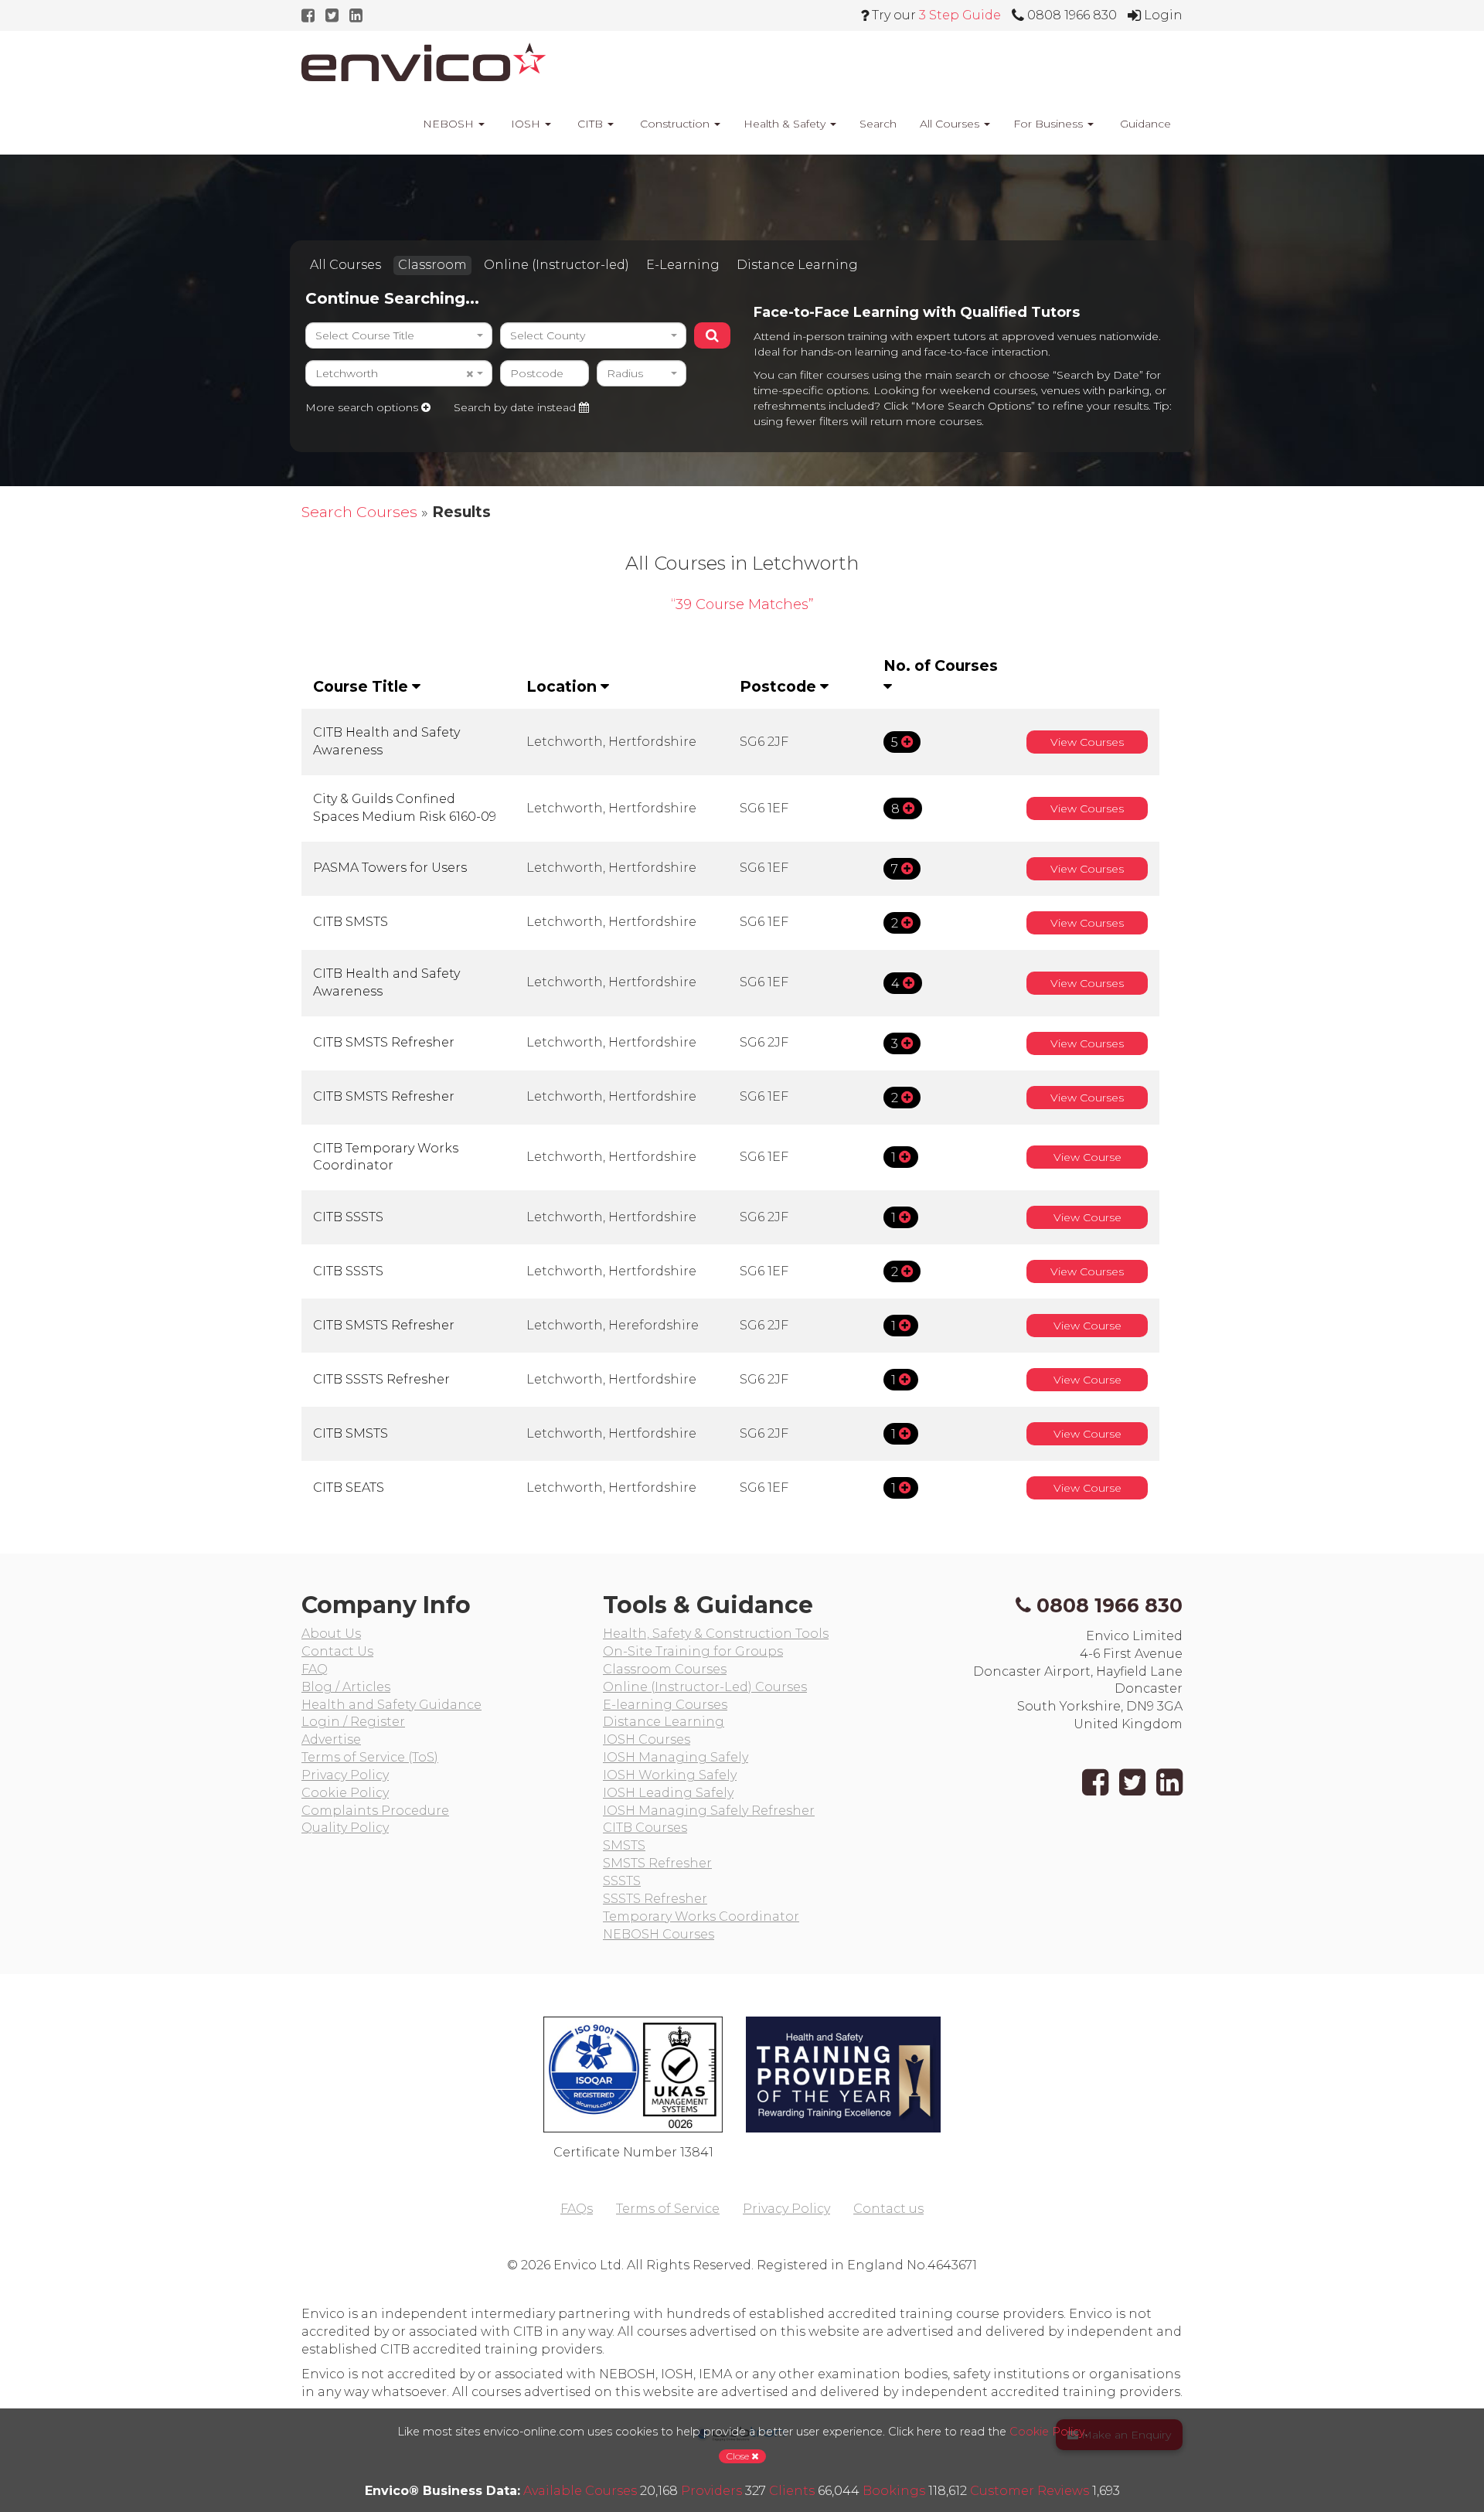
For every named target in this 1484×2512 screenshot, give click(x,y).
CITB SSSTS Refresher (381, 1379)
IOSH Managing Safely (676, 1757)
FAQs (577, 2209)
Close (739, 2456)
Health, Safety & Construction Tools (716, 1634)
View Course (1087, 1157)
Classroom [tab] (432, 265)
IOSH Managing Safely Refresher (709, 1811)
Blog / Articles (346, 1687)
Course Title (362, 686)
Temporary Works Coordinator (701, 1916)
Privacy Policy (345, 1775)
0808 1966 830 (1110, 1605)
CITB (590, 124)
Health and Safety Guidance (391, 1705)
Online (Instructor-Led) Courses (705, 1687)
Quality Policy (345, 1828)
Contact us (888, 2209)
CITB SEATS (349, 1487)
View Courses (1087, 742)
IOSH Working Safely (670, 1775)
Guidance (1144, 124)
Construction (675, 124)
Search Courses (359, 512)
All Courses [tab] (345, 265)
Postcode (780, 686)
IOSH (526, 124)
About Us (331, 1634)
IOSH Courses (647, 1739)
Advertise (331, 1739)
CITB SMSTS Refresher (384, 1042)
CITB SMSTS (351, 922)
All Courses (951, 124)
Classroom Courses (665, 1669)
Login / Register (353, 1722)
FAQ (315, 1669)
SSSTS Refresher (655, 1899)
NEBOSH (448, 124)
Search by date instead (516, 407)
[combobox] (399, 335)
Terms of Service (668, 2209)
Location (563, 686)
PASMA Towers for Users (390, 868)
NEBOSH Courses (659, 1934)
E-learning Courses (665, 1705)
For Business (1050, 124)
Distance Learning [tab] (797, 265)
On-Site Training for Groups (693, 1651)
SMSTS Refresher (657, 1863)
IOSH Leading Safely (668, 1793)
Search (878, 124)
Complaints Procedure (375, 1811)
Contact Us (337, 1651)
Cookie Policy (345, 1793)
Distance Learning (664, 1722)
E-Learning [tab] (683, 265)
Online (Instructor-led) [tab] (556, 265)
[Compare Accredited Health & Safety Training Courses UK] (424, 62)
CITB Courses (645, 1828)
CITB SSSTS (348, 1217)
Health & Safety (786, 124)
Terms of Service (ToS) (370, 1757)
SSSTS (622, 1881)
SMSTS (624, 1845)
